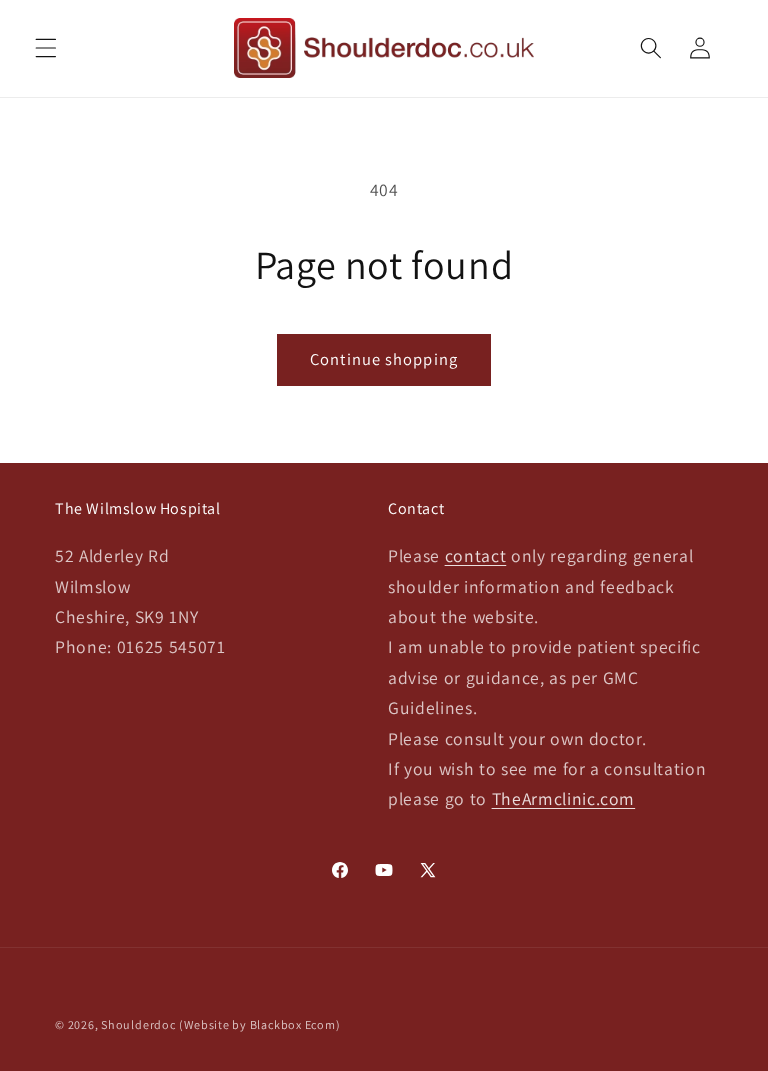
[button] (46, 48)
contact (476, 555)
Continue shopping (384, 359)
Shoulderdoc (138, 1024)
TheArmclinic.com (564, 798)
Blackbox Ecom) (295, 1024)
